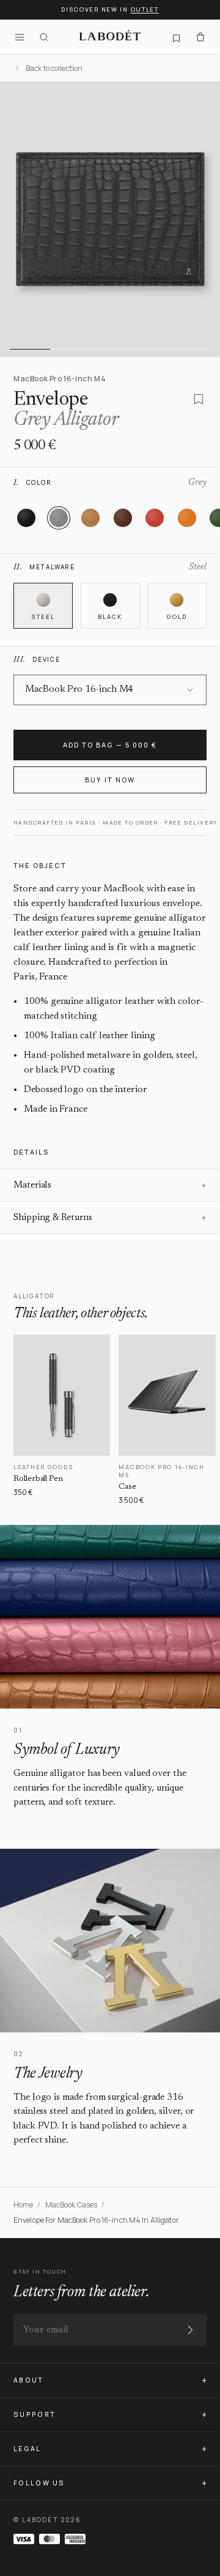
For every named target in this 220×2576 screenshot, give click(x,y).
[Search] (44, 37)
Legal (28, 2449)
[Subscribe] (190, 2330)
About (29, 2380)
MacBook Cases (71, 2205)
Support (35, 2414)
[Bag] (200, 37)
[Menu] (20, 37)
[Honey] (90, 518)
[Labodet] (110, 37)
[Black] (26, 518)
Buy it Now (110, 780)
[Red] (155, 518)
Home (23, 2205)
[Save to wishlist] (199, 399)
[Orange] (187, 518)
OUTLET (145, 9)
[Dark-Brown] (123, 518)
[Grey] (59, 518)
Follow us (39, 2483)
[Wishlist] (176, 37)
